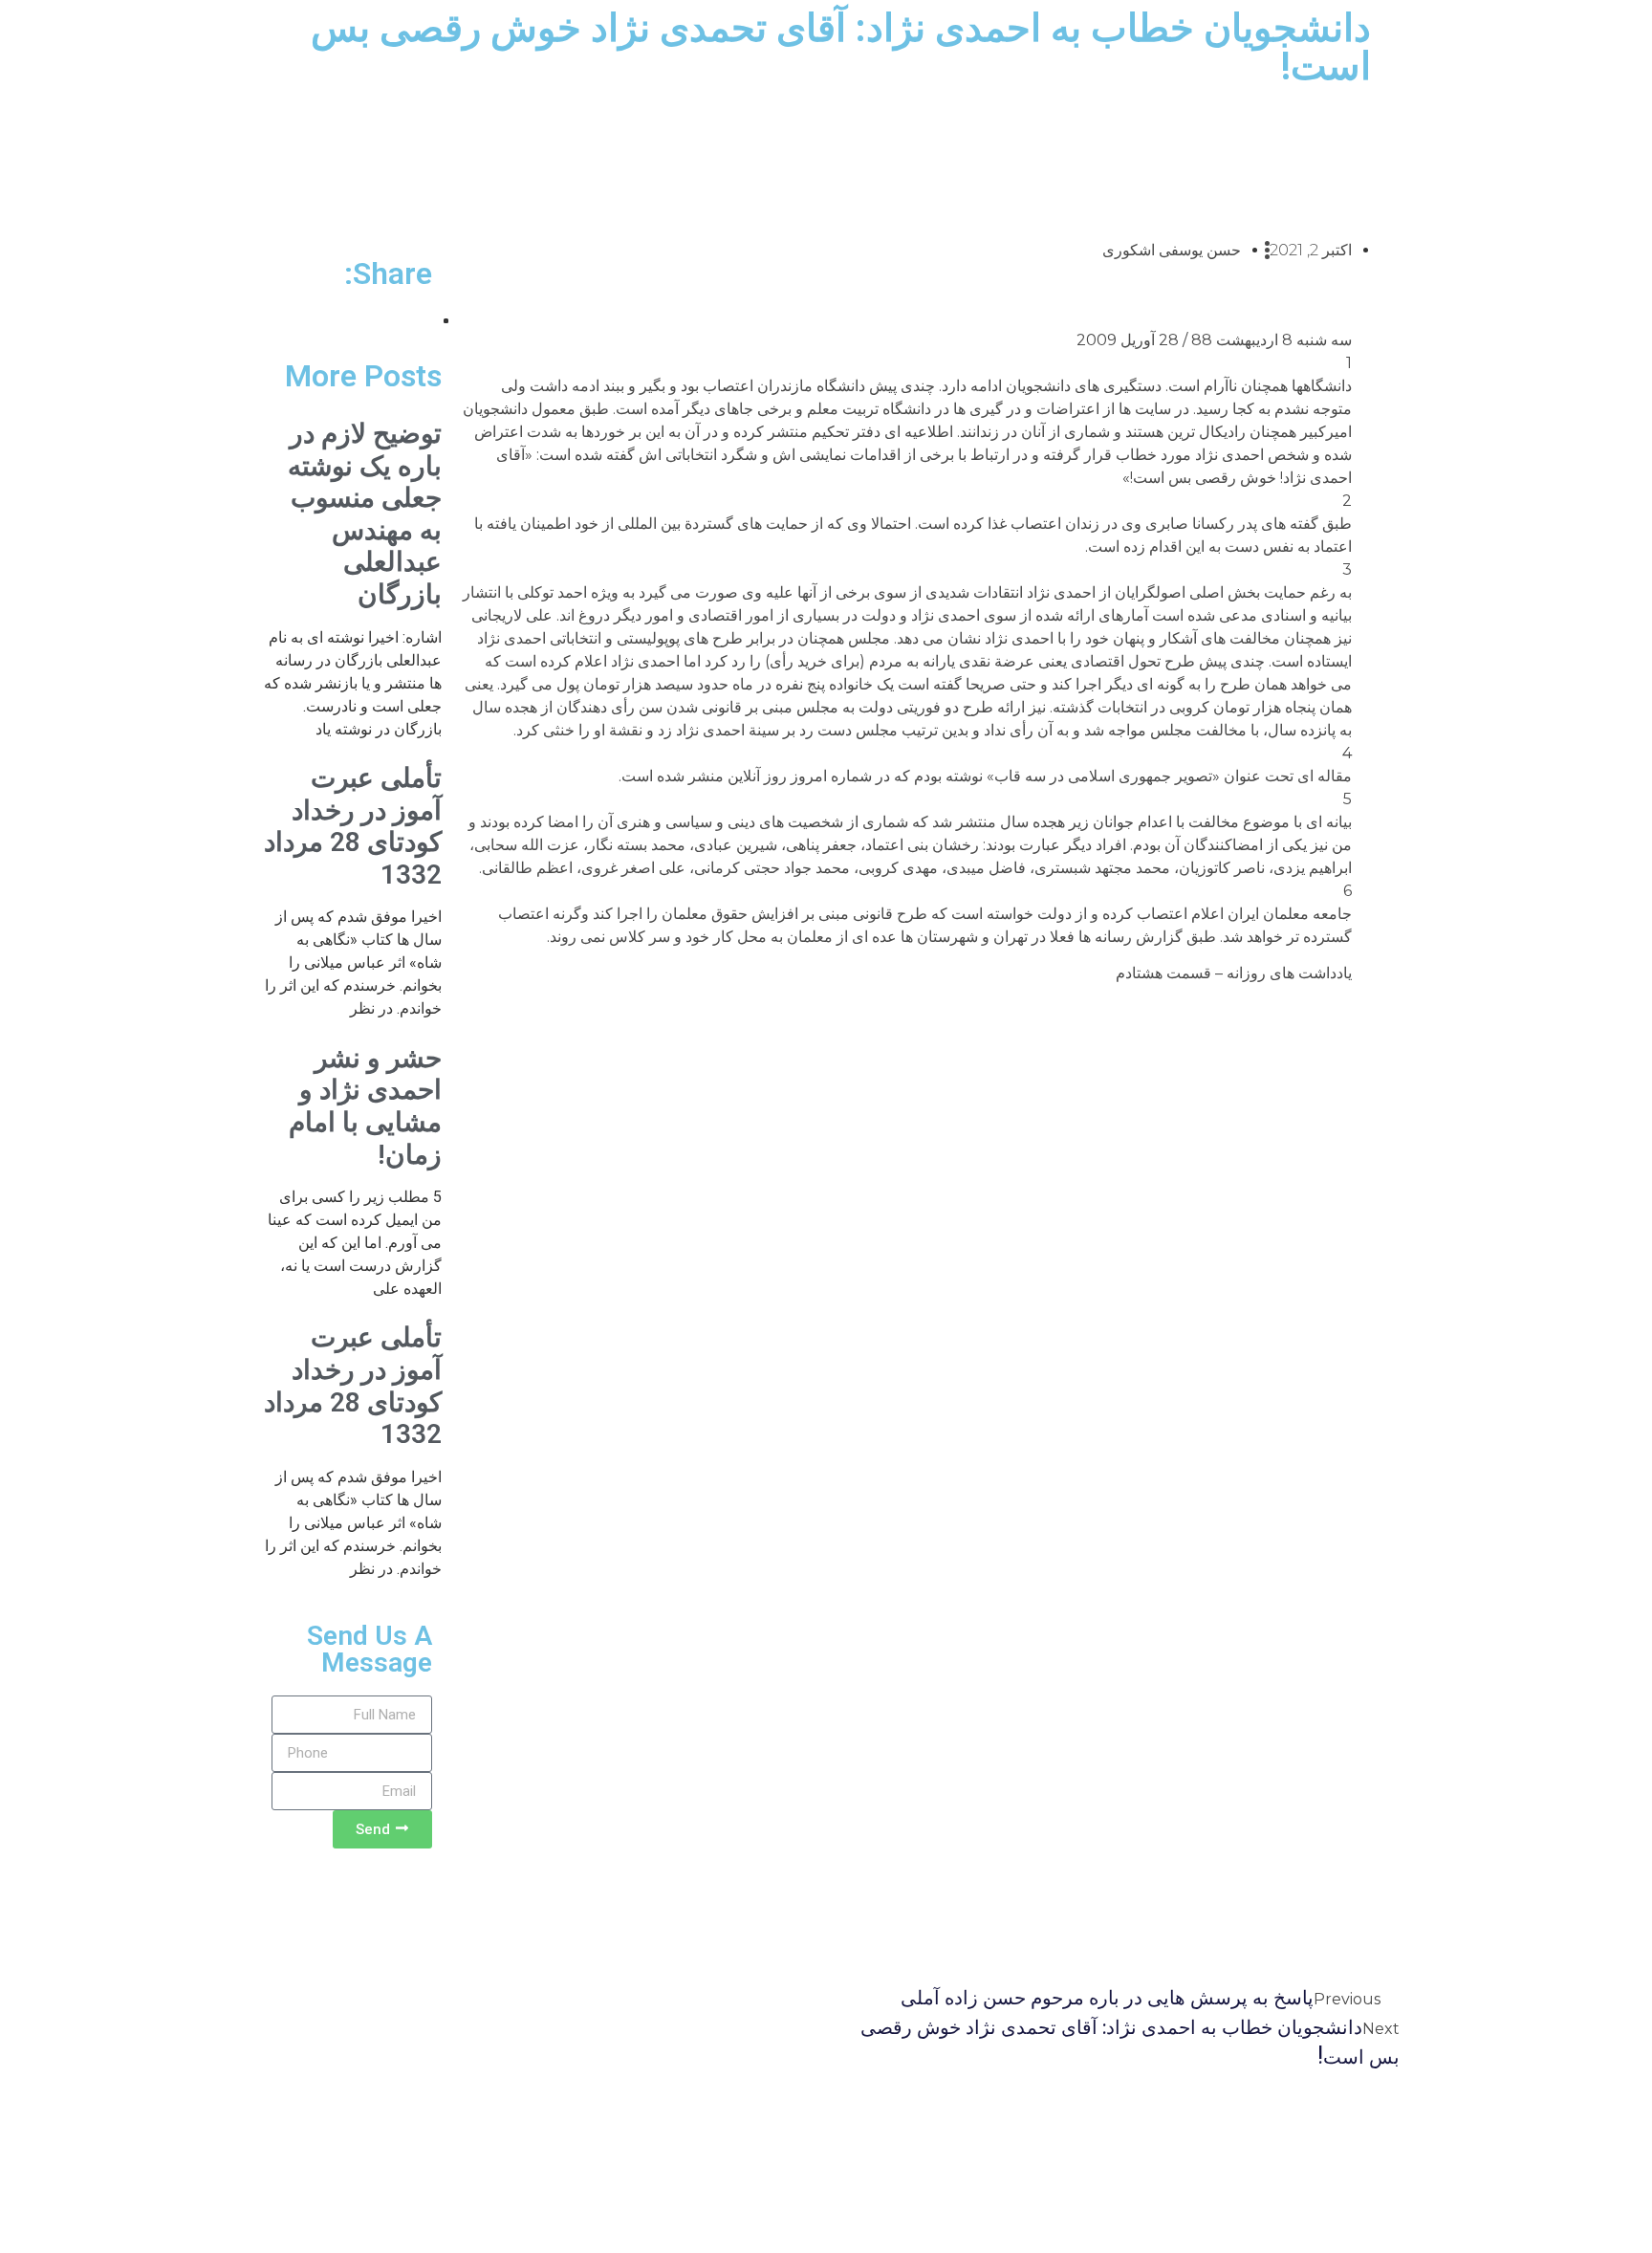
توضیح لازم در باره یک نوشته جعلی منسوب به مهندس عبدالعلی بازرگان (365, 514)
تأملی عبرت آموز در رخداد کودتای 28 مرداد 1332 (353, 826)
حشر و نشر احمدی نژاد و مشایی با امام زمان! (365, 1106)
